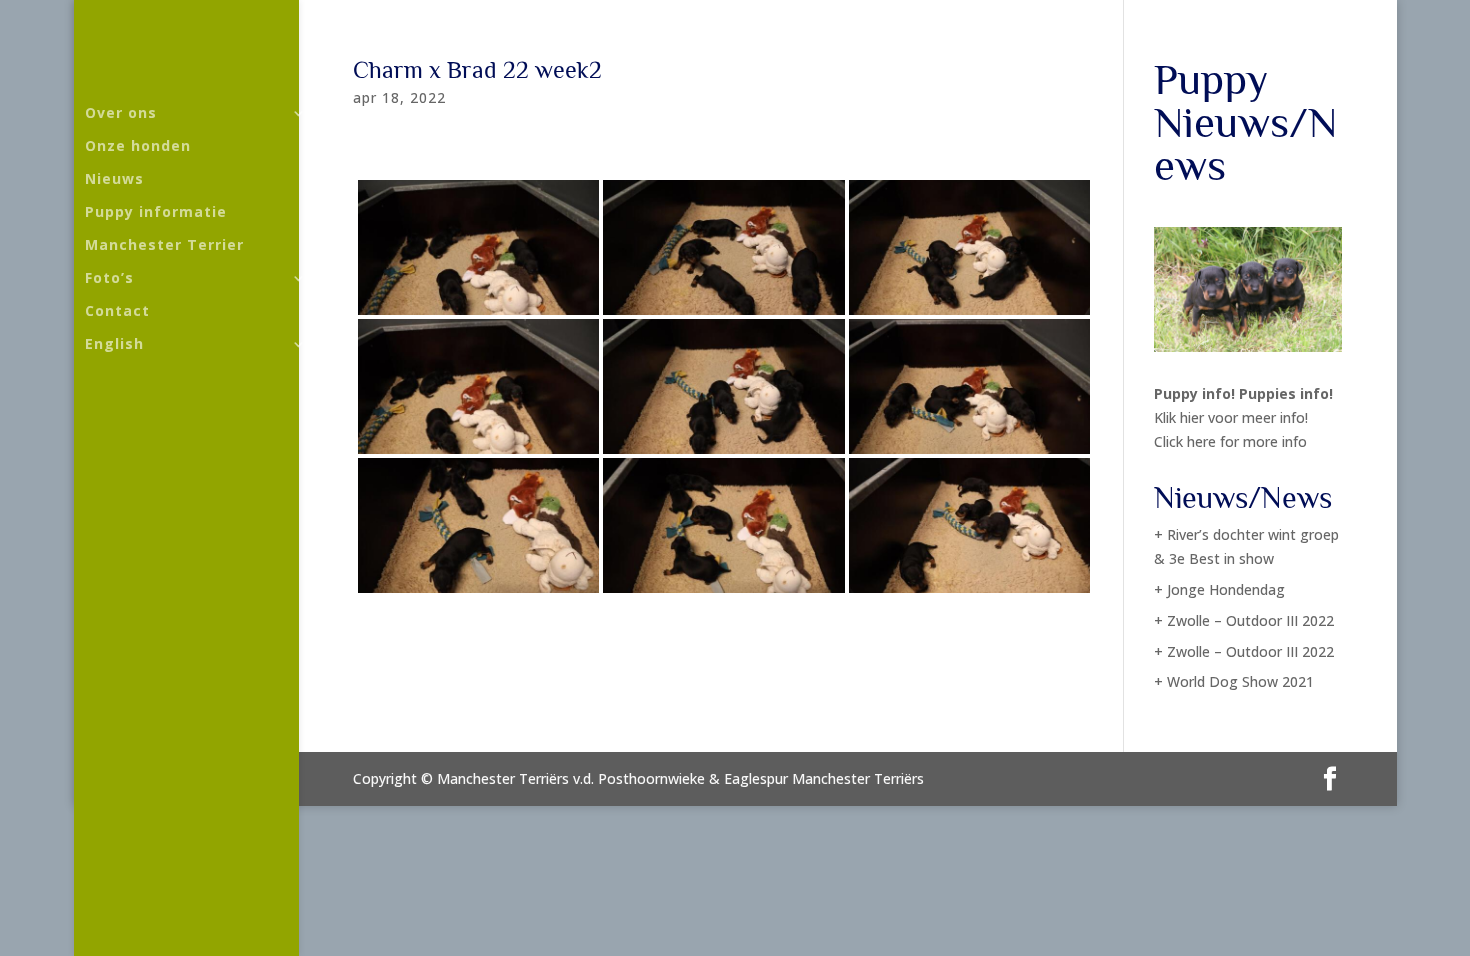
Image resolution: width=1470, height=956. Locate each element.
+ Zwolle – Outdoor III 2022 (1244, 620)
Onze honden (138, 147)
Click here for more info (1230, 441)
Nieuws (114, 180)
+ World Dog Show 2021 (1234, 681)
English (114, 345)
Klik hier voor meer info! (1231, 417)
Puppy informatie (156, 213)
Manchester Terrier (164, 246)
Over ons (121, 114)
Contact (117, 312)
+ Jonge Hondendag (1219, 589)
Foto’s (109, 279)
